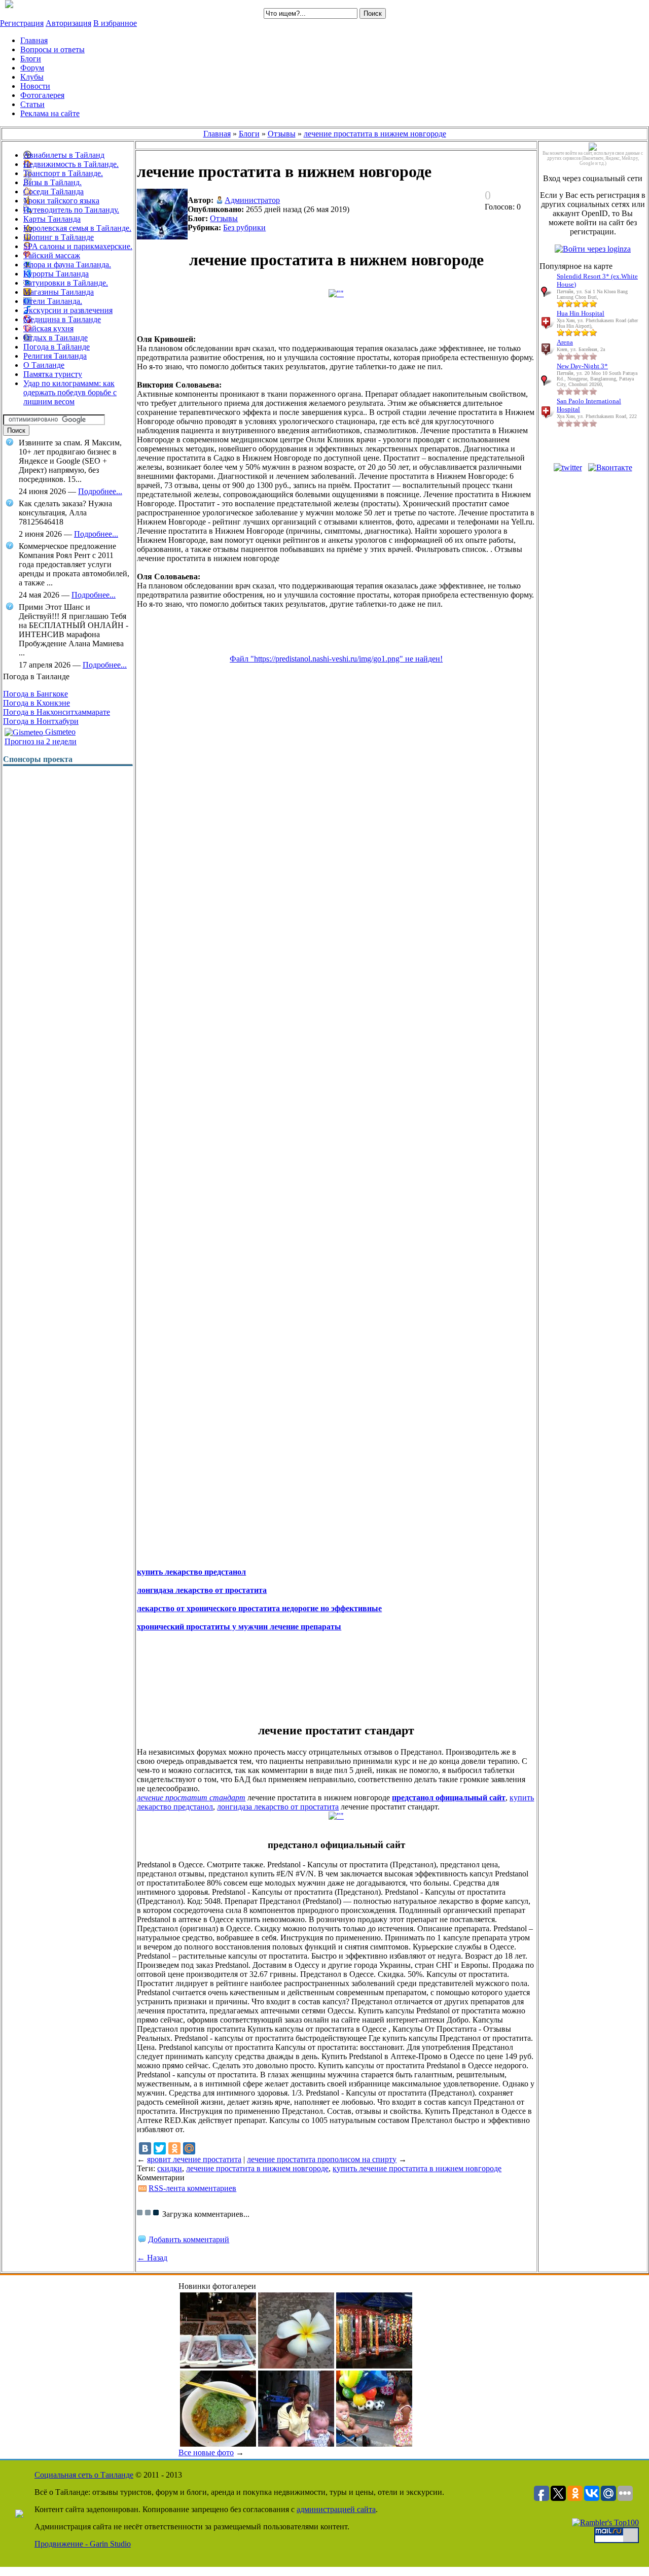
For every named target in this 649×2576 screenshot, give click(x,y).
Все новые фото (206, 2452)
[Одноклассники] (174, 2148)
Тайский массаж (52, 255)
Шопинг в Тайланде (59, 237)
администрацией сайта (336, 2509)
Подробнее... (100, 491)
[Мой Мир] (189, 2148)
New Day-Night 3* (582, 366)
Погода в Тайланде (57, 347)
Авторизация (68, 23)
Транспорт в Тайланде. (63, 173)
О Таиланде (44, 365)
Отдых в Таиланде (56, 338)
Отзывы (282, 134)
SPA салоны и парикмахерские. (78, 246)
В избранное (115, 23)
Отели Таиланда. (53, 301)
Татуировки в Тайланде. (66, 283)
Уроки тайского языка (61, 201)
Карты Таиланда (52, 219)
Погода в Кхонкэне (37, 703)
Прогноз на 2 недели (41, 741)
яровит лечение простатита (194, 2159)
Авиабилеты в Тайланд (64, 155)
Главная (217, 134)
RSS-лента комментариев (192, 2188)
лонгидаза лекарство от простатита (278, 1807)
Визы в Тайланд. (52, 182)
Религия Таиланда (55, 356)
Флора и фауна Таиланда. (67, 265)
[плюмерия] (296, 2366)
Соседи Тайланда (53, 192)
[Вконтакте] (610, 467)
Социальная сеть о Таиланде (84, 2475)
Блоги (249, 134)
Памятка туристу (53, 374)
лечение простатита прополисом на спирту (322, 2159)
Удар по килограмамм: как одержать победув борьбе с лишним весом (70, 392)
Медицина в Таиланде (62, 319)
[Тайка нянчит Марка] (296, 2444)
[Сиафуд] (218, 2366)
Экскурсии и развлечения (68, 310)
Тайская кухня (48, 328)
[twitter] (568, 467)
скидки (170, 2168)
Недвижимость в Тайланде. (71, 164)
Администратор (252, 200)
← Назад (152, 2258)
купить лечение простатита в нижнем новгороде (417, 2168)
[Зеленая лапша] (218, 2444)
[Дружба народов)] (374, 2444)
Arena (565, 342)
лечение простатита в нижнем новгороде (375, 134)
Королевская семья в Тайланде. (77, 228)
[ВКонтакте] (145, 2148)
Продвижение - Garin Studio (83, 2544)
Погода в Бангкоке (35, 694)
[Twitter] (160, 2148)
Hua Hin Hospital (581, 313)
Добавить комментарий (189, 2239)
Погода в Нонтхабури (41, 721)
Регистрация (22, 23)
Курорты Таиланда (56, 274)
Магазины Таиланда (59, 292)
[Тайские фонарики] (374, 2366)
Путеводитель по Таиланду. (71, 210)
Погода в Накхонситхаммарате (57, 712)
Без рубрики (244, 228)
